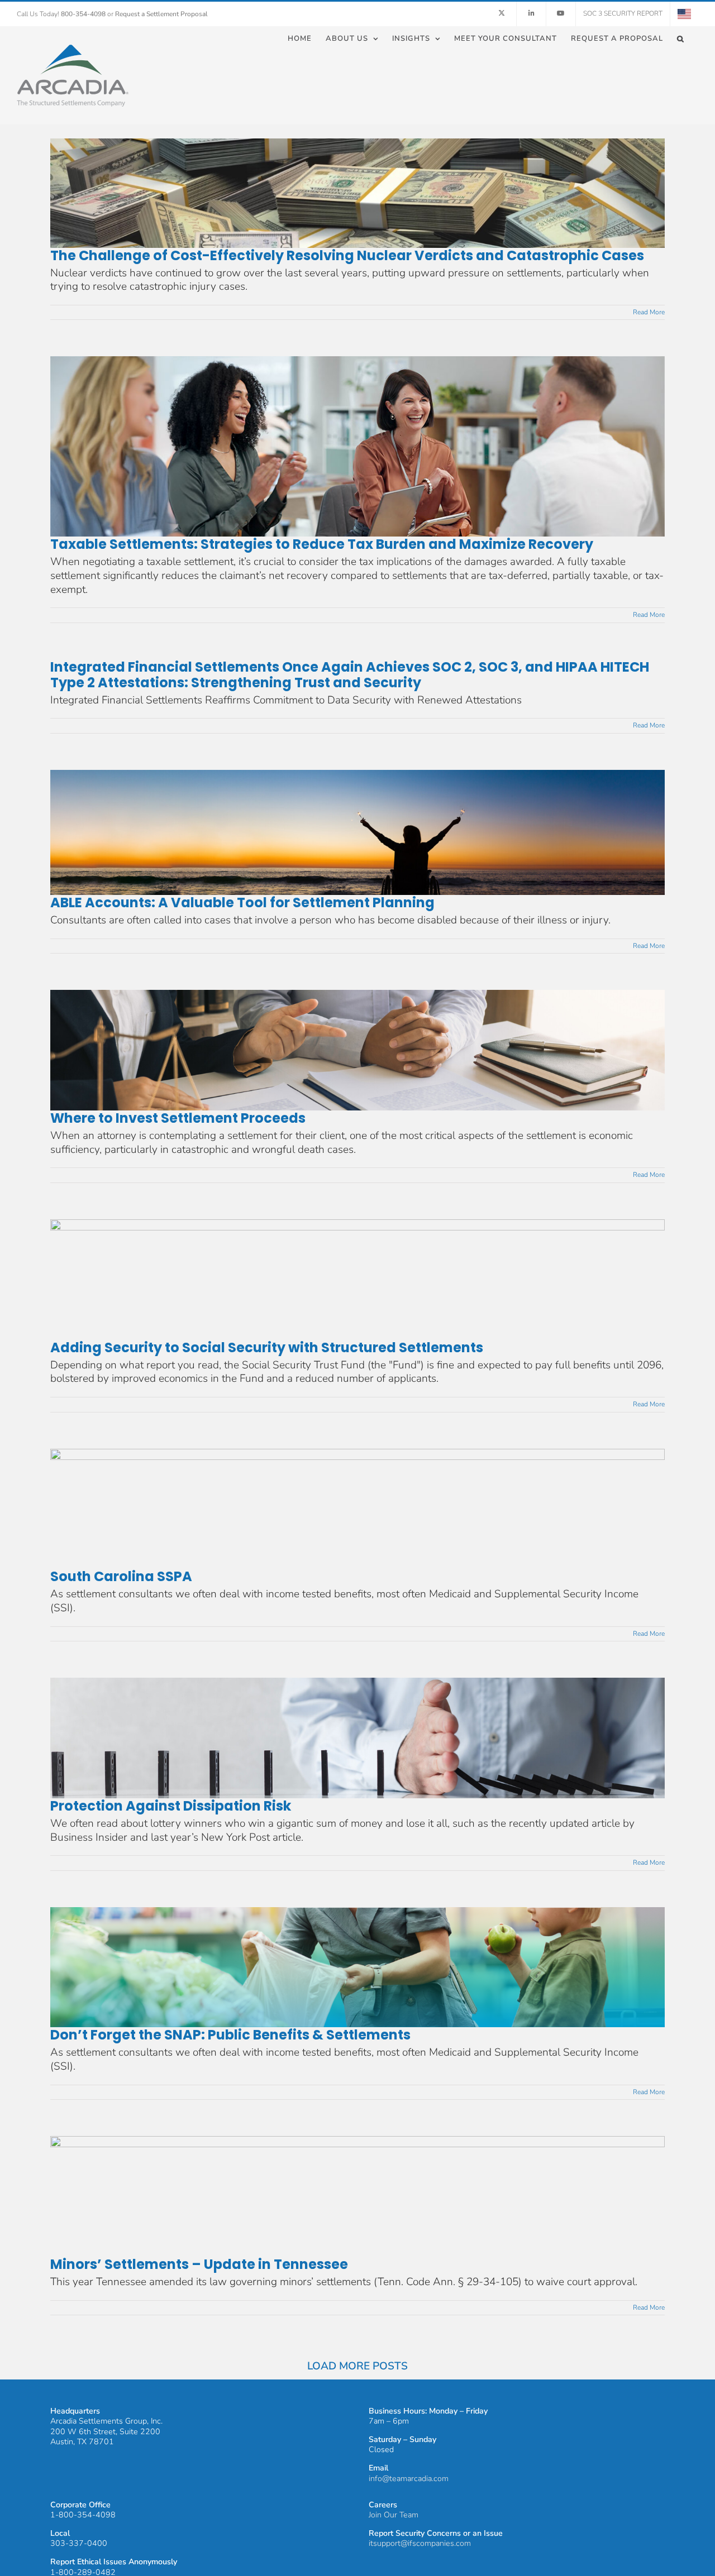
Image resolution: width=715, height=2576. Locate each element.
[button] (681, 38)
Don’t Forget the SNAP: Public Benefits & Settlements (230, 2035)
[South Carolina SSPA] (357, 1509)
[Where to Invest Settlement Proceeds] (357, 1050)
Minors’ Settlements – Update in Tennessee (199, 2264)
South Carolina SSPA (121, 1576)
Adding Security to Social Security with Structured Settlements (267, 1347)
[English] (684, 14)
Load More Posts (357, 2366)
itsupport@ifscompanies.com (420, 2543)
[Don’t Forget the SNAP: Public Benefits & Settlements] (357, 1967)
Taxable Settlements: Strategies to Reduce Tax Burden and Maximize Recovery (322, 544)
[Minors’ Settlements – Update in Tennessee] (357, 2196)
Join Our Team (394, 2515)
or (158, 14)
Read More (649, 312)
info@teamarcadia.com (409, 2479)
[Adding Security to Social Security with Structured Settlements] (357, 1280)
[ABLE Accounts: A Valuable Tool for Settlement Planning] (357, 832)
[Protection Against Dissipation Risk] (357, 1738)
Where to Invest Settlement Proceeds (178, 1118)
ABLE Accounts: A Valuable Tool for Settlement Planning (242, 902)
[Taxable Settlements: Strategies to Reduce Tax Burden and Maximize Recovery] (357, 446)
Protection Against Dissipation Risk (171, 1806)
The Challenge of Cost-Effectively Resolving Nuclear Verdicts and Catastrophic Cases (347, 255)
